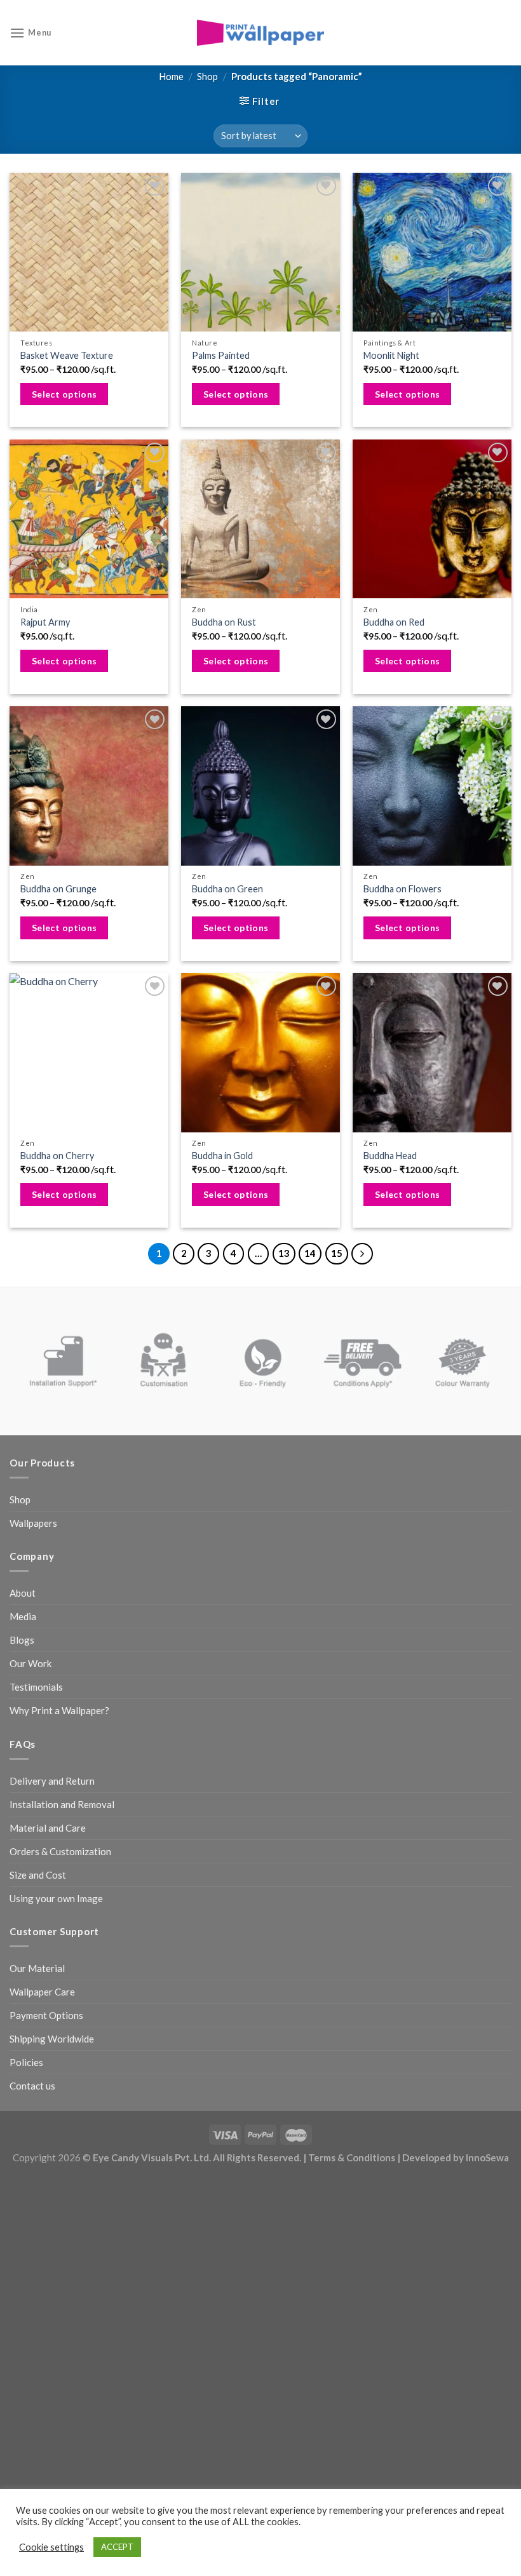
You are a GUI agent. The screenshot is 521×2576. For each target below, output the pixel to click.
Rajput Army (45, 622)
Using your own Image (56, 1898)
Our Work (30, 1663)
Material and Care (48, 1828)
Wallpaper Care (42, 1992)
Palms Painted (221, 355)
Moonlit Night (391, 355)
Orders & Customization (60, 1851)
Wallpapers (33, 1523)
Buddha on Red (394, 622)
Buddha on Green (227, 889)
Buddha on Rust (224, 622)
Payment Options (46, 2015)
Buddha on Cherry (57, 1156)
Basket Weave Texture (67, 355)
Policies (26, 2062)
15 (337, 1253)
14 (310, 1253)
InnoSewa (487, 2157)
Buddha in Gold (222, 1156)
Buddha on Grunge (58, 889)
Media (23, 1616)
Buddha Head (390, 1156)
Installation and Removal (62, 1804)
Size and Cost (38, 1875)
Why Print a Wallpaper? (59, 1710)
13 (284, 1253)
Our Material (37, 1968)
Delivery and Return (52, 1781)
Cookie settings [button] (51, 2547)
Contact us (32, 2086)
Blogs (22, 1640)
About (23, 1593)
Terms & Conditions (352, 2157)
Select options (64, 394)
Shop (207, 76)
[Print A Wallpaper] (260, 33)
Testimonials (36, 1687)
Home (171, 76)
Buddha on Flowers (403, 889)
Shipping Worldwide (52, 2039)
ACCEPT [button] (117, 2547)
